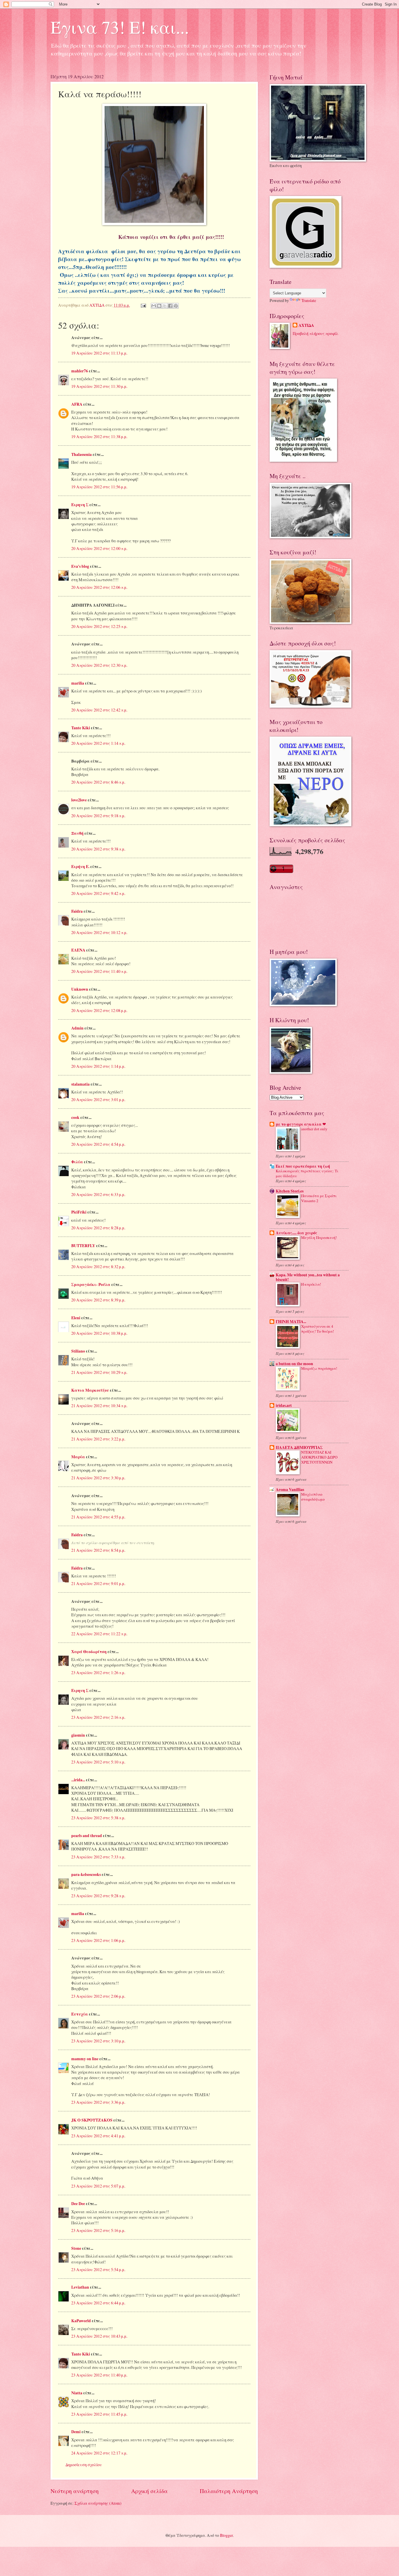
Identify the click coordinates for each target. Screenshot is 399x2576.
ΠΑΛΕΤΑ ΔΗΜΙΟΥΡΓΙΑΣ (299, 1447)
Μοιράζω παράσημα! (319, 1368)
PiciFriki (79, 1212)
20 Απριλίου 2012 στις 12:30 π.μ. (99, 665)
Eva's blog (80, 566)
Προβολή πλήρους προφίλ (315, 333)
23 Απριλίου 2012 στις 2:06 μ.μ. (98, 1996)
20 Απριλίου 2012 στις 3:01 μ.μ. (98, 1099)
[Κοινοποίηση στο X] (165, 306)
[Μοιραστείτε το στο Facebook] (170, 306)
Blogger (226, 2535)
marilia (78, 683)
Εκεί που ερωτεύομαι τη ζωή (303, 1166)
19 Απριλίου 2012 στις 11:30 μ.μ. (99, 386)
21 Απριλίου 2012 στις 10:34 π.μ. (99, 1406)
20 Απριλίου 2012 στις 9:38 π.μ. (98, 849)
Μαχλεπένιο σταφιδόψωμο (313, 1497)
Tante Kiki (81, 728)
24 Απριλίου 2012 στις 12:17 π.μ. (99, 2453)
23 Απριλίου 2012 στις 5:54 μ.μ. (98, 2269)
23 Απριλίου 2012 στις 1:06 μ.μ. (98, 1940)
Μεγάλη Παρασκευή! (319, 1237)
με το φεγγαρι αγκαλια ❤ (301, 1124)
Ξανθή (77, 833)
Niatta (77, 2393)
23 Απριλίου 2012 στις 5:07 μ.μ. (98, 2186)
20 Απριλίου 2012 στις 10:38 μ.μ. (99, 1333)
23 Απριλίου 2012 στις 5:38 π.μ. (98, 1818)
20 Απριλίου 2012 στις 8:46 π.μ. (98, 782)
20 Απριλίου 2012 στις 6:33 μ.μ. (98, 1194)
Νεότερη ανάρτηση (75, 2491)
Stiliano (78, 1351)
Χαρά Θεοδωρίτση (89, 1652)
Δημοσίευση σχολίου (84, 2465)
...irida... (78, 1780)
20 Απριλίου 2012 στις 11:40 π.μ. (99, 971)
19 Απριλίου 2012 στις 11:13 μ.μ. (99, 353)
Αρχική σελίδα (149, 2491)
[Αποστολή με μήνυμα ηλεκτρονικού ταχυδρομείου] (154, 306)
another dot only (314, 1129)
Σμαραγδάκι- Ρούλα (91, 1284)
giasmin (78, 1735)
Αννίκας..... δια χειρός (296, 1233)
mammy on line (85, 2059)
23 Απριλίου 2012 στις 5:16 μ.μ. (98, 2230)
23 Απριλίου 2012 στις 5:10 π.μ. (98, 1762)
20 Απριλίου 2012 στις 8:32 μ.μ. (98, 1267)
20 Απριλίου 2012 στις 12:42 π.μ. (99, 710)
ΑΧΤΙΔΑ (306, 326)
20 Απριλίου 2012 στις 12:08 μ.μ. (99, 1010)
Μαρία (78, 1457)
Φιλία (77, 1162)
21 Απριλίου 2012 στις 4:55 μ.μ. (98, 1517)
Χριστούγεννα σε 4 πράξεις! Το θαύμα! (318, 1329)
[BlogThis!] (159, 306)
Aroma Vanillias (290, 1490)
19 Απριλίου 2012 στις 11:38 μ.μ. (99, 436)
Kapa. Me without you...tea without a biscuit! (308, 1277)
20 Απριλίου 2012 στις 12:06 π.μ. (99, 587)
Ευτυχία (80, 2014)
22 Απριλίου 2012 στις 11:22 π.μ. (99, 1634)
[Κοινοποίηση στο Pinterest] (176, 306)
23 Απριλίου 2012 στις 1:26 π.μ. (98, 1673)
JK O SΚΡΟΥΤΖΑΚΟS (92, 2120)
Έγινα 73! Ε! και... (120, 27)
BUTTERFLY (83, 1246)
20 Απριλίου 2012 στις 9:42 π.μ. (98, 893)
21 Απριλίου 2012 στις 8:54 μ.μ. (98, 1550)
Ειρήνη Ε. (80, 867)
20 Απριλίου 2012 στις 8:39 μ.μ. (98, 1300)
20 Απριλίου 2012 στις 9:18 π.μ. (98, 816)
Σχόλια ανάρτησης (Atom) (98, 2503)
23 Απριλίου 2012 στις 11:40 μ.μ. (99, 2375)
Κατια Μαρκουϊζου (90, 1390)
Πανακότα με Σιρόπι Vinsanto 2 (319, 1198)
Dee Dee (78, 2204)
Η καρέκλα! (311, 1284)
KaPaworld (81, 2321)
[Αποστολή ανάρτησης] (143, 305)
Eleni (76, 1318)
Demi (76, 2432)
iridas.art (284, 1405)
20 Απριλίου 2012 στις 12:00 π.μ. (99, 548)
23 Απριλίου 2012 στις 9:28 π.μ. (98, 1896)
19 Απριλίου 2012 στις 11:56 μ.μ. (99, 487)
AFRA (77, 404)
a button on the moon (294, 1364)
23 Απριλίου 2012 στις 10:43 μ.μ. (99, 2336)
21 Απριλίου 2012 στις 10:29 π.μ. (99, 1372)
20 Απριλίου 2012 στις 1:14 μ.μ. (98, 1066)
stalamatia (80, 1084)
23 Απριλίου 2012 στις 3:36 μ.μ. (98, 2102)
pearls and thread (87, 1836)
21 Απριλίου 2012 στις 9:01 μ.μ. (98, 1583)
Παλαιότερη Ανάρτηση (229, 2491)
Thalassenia (81, 454)
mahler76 (80, 371)
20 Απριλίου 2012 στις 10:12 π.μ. (99, 932)
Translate (309, 300)
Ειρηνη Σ (80, 505)
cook (75, 1117)
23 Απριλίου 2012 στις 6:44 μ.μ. (98, 2303)
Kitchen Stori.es (290, 1191)
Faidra (77, 911)
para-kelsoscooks (86, 1874)
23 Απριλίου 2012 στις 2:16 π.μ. (98, 1717)
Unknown (80, 989)
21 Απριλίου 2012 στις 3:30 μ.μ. (98, 1478)
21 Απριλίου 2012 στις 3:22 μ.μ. (98, 1439)
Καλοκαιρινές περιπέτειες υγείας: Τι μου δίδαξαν (307, 1173)
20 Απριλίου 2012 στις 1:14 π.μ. (98, 743)
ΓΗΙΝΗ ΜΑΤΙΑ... (291, 1322)
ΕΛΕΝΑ (78, 950)
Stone (76, 2248)
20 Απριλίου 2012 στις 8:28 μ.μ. (98, 1228)
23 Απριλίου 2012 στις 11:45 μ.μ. (99, 2414)
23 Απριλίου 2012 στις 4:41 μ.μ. (98, 2136)
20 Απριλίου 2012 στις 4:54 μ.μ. (98, 1144)
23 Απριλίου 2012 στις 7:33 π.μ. (98, 1857)
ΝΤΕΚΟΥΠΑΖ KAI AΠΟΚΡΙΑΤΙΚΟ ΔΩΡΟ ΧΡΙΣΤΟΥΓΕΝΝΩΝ (319, 1457)
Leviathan (80, 2287)
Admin (77, 1028)
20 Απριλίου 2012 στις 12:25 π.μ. (99, 626)
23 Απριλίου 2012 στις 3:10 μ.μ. (98, 2041)
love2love (79, 800)
